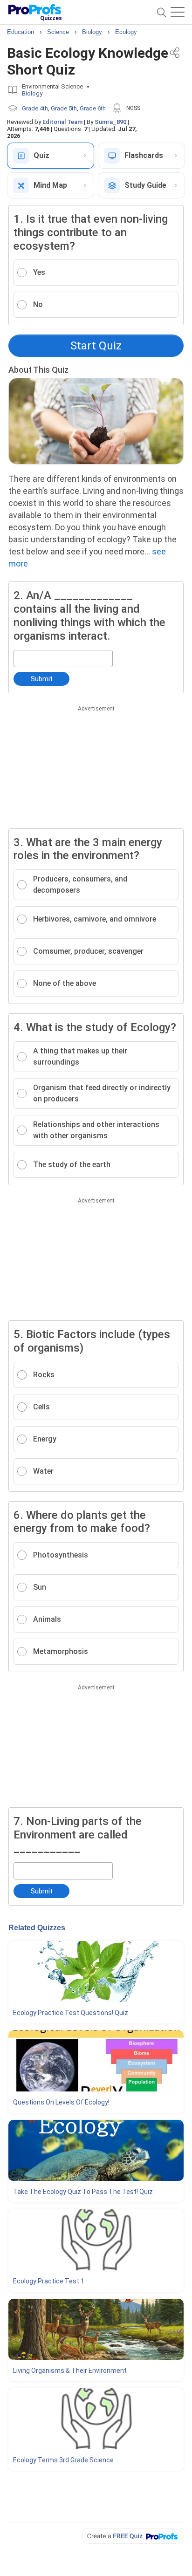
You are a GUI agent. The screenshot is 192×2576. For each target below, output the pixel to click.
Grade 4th (35, 108)
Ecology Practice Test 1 (49, 2281)
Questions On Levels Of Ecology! (61, 2102)
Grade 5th (64, 108)
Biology (32, 93)
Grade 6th (93, 108)
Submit (42, 679)
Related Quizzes (37, 1928)
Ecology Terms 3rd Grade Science (63, 2460)
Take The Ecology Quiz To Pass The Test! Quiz (83, 2192)
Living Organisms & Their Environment (70, 2371)
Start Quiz (96, 346)
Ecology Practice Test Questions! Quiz (71, 2013)
